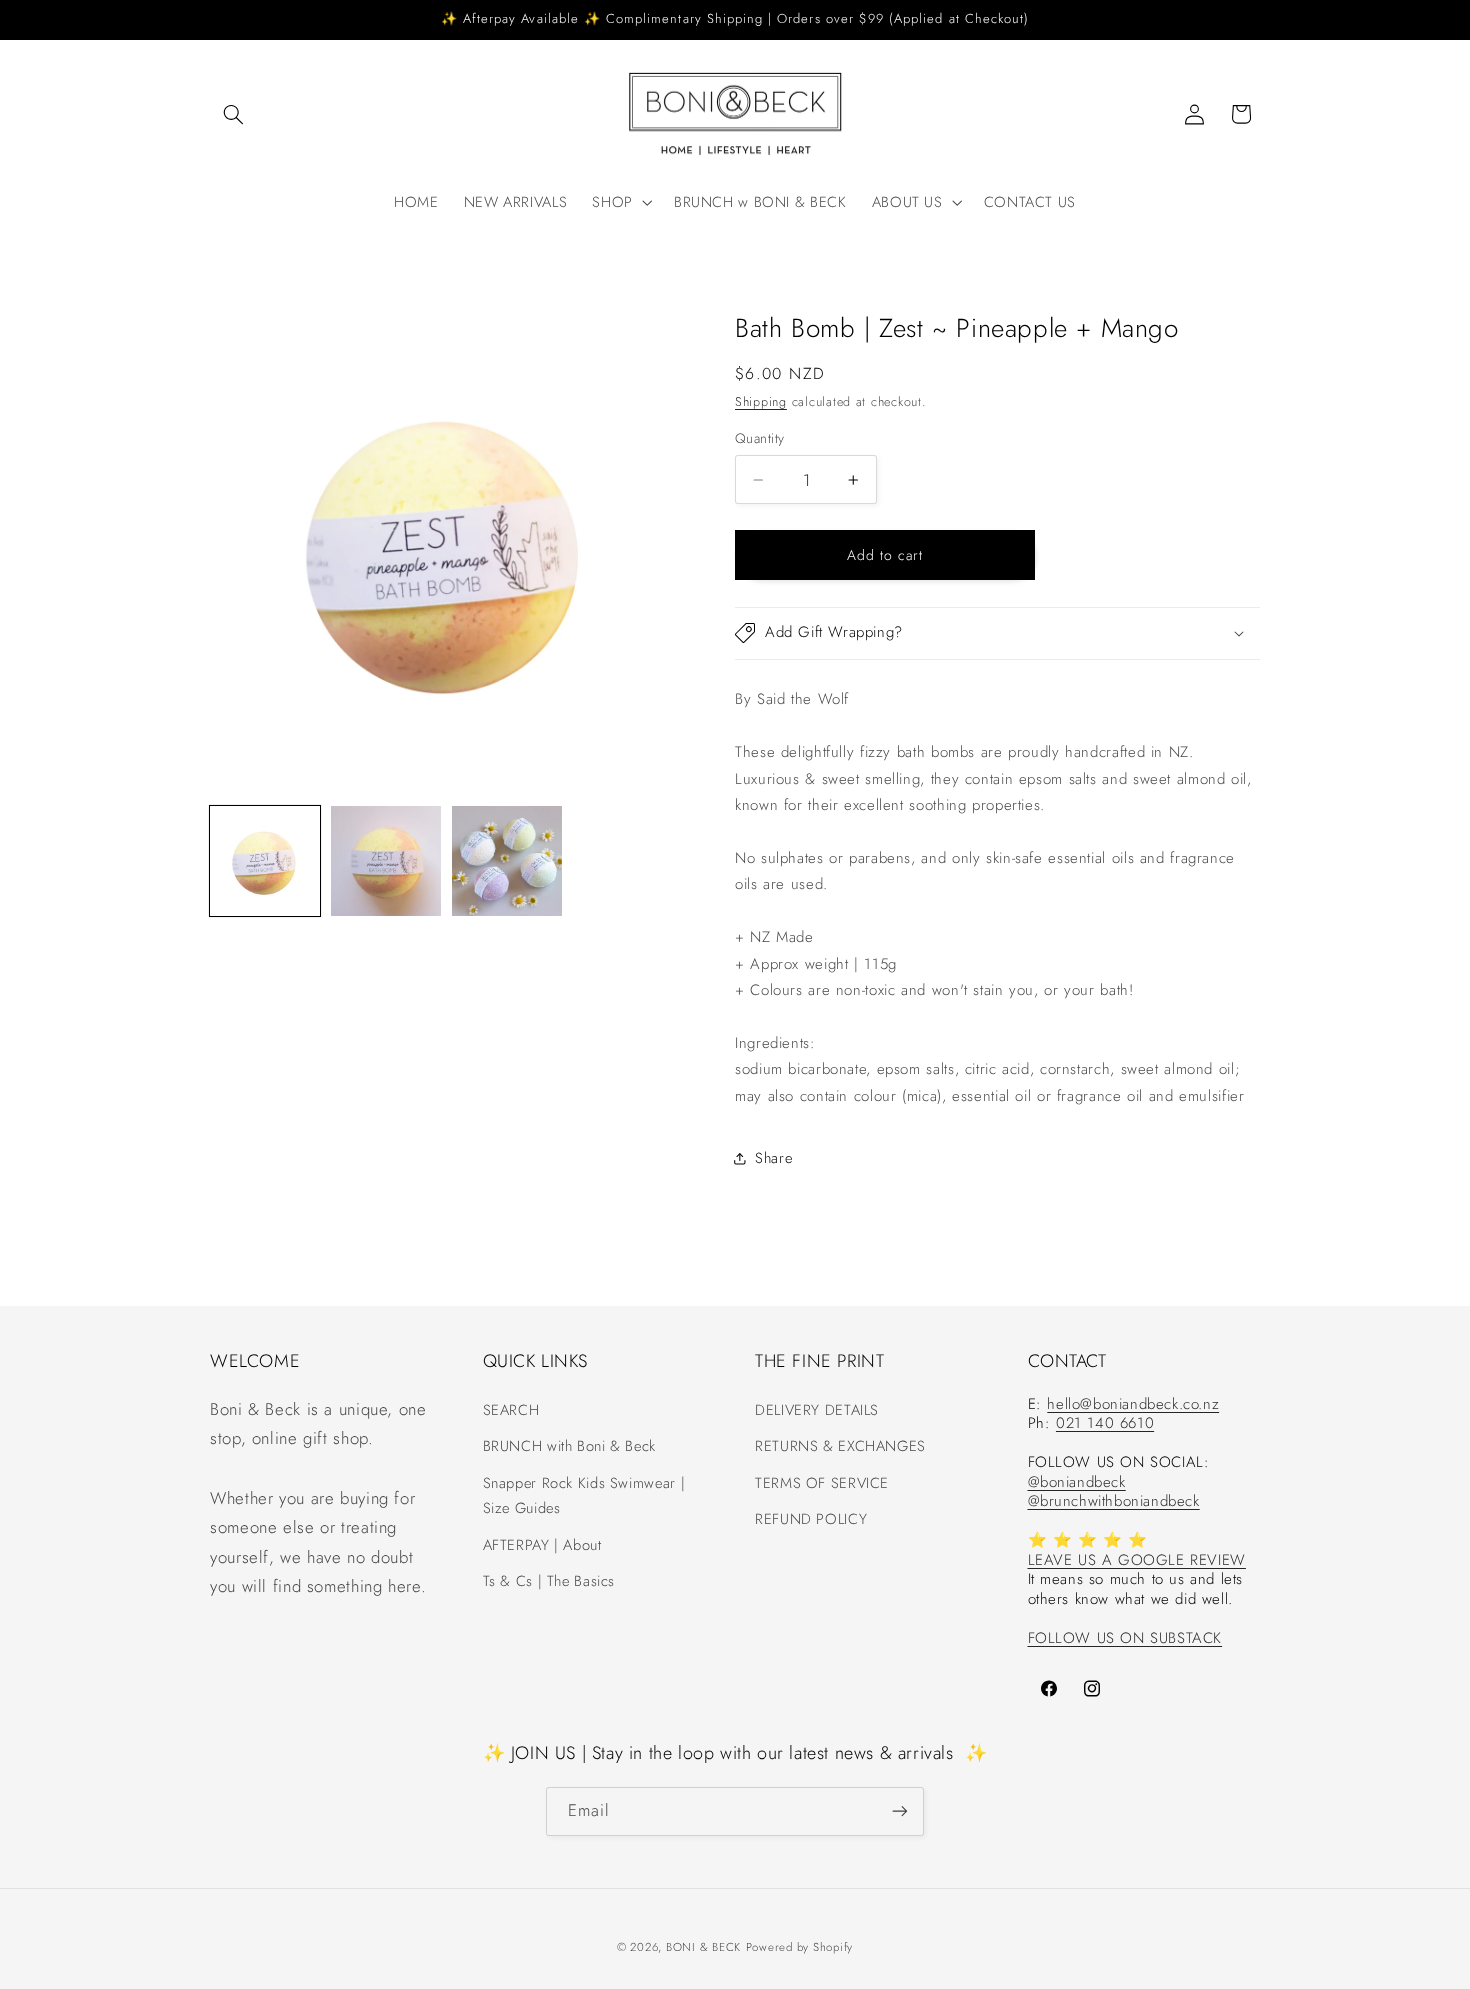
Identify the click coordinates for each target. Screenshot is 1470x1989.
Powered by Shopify (799, 1946)
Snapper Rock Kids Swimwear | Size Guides (584, 1495)
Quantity (759, 438)
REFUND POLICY (811, 1518)
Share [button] (773, 1158)
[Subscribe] (900, 1810)
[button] (233, 114)
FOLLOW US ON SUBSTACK (1125, 1637)
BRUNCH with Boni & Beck (570, 1445)
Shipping (761, 402)
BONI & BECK (703, 1946)
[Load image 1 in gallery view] (265, 861)
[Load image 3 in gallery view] (507, 861)
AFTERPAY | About (542, 1544)
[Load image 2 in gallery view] (386, 861)
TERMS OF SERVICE (822, 1482)
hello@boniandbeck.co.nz (1133, 1403)
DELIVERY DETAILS (817, 1409)
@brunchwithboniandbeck (1114, 1501)
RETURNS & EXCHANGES (840, 1445)
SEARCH (511, 1409)
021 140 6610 (1105, 1423)
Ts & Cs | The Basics (549, 1580)
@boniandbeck (1077, 1481)
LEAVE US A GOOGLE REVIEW (1137, 1559)
